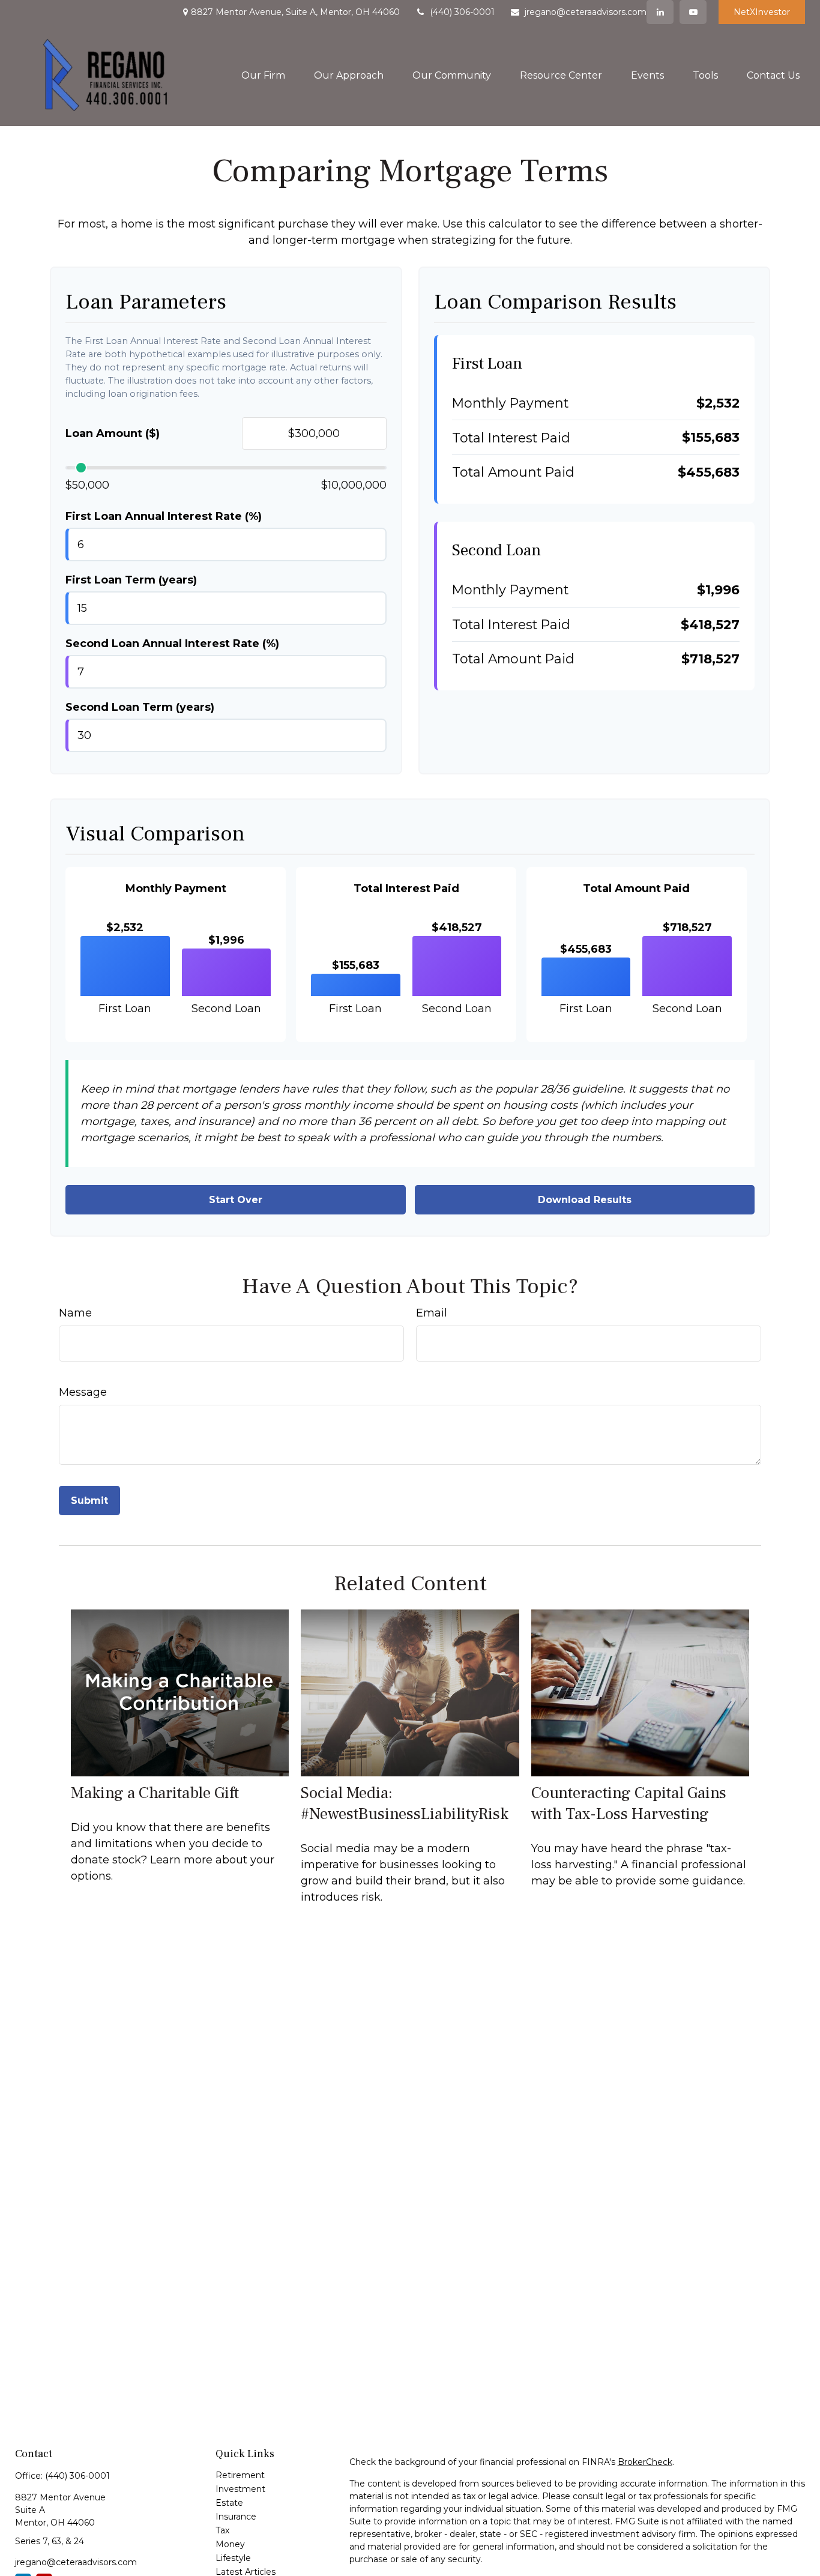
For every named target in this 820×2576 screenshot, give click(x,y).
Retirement (240, 2475)
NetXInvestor (762, 12)
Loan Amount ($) (113, 433)
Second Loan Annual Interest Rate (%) (172, 644)
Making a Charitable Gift (155, 1793)
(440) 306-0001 (462, 12)
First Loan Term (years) (131, 580)
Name (75, 1313)
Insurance (236, 2517)
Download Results (585, 1200)
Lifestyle (233, 2558)
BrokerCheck (645, 2462)
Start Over (236, 1200)
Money (230, 2544)
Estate (229, 2503)
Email (432, 1313)
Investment (240, 2489)
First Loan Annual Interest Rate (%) (164, 516)
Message (83, 1392)
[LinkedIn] (660, 12)
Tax (222, 2530)
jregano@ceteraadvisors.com (586, 12)
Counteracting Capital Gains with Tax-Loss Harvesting (629, 1803)
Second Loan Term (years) (140, 707)
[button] (263, 75)
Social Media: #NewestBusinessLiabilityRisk (405, 1803)
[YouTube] (693, 12)
